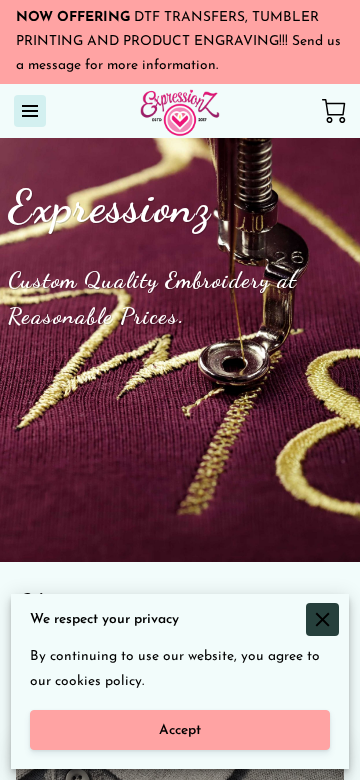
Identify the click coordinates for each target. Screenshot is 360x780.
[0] (334, 111)
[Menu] (30, 111)
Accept (180, 730)
